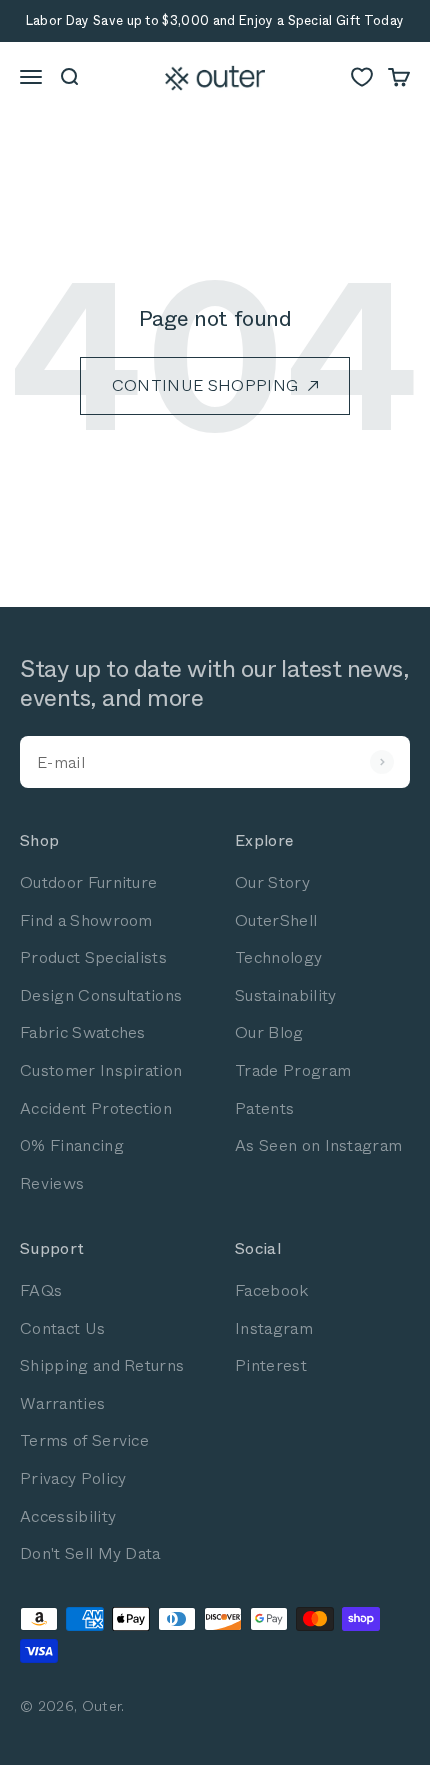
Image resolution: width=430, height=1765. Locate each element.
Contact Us (62, 1328)
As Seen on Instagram (318, 1145)
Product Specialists (93, 957)
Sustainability (285, 995)
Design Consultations (101, 995)
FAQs (41, 1290)
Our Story (272, 882)
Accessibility (68, 1516)
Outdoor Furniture (88, 882)
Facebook (272, 1290)
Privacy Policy (73, 1478)
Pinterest (271, 1365)
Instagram (274, 1328)
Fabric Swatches (83, 1032)
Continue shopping (205, 385)
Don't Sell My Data (90, 1553)
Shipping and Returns (102, 1365)
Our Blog (269, 1032)
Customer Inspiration (101, 1070)
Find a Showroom (86, 920)
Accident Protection (96, 1108)
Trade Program (293, 1070)
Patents (264, 1108)
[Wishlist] (362, 77)
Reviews (52, 1183)
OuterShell (276, 920)
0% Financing (72, 1145)
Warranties (62, 1403)
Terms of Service (84, 1440)
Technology (278, 957)
